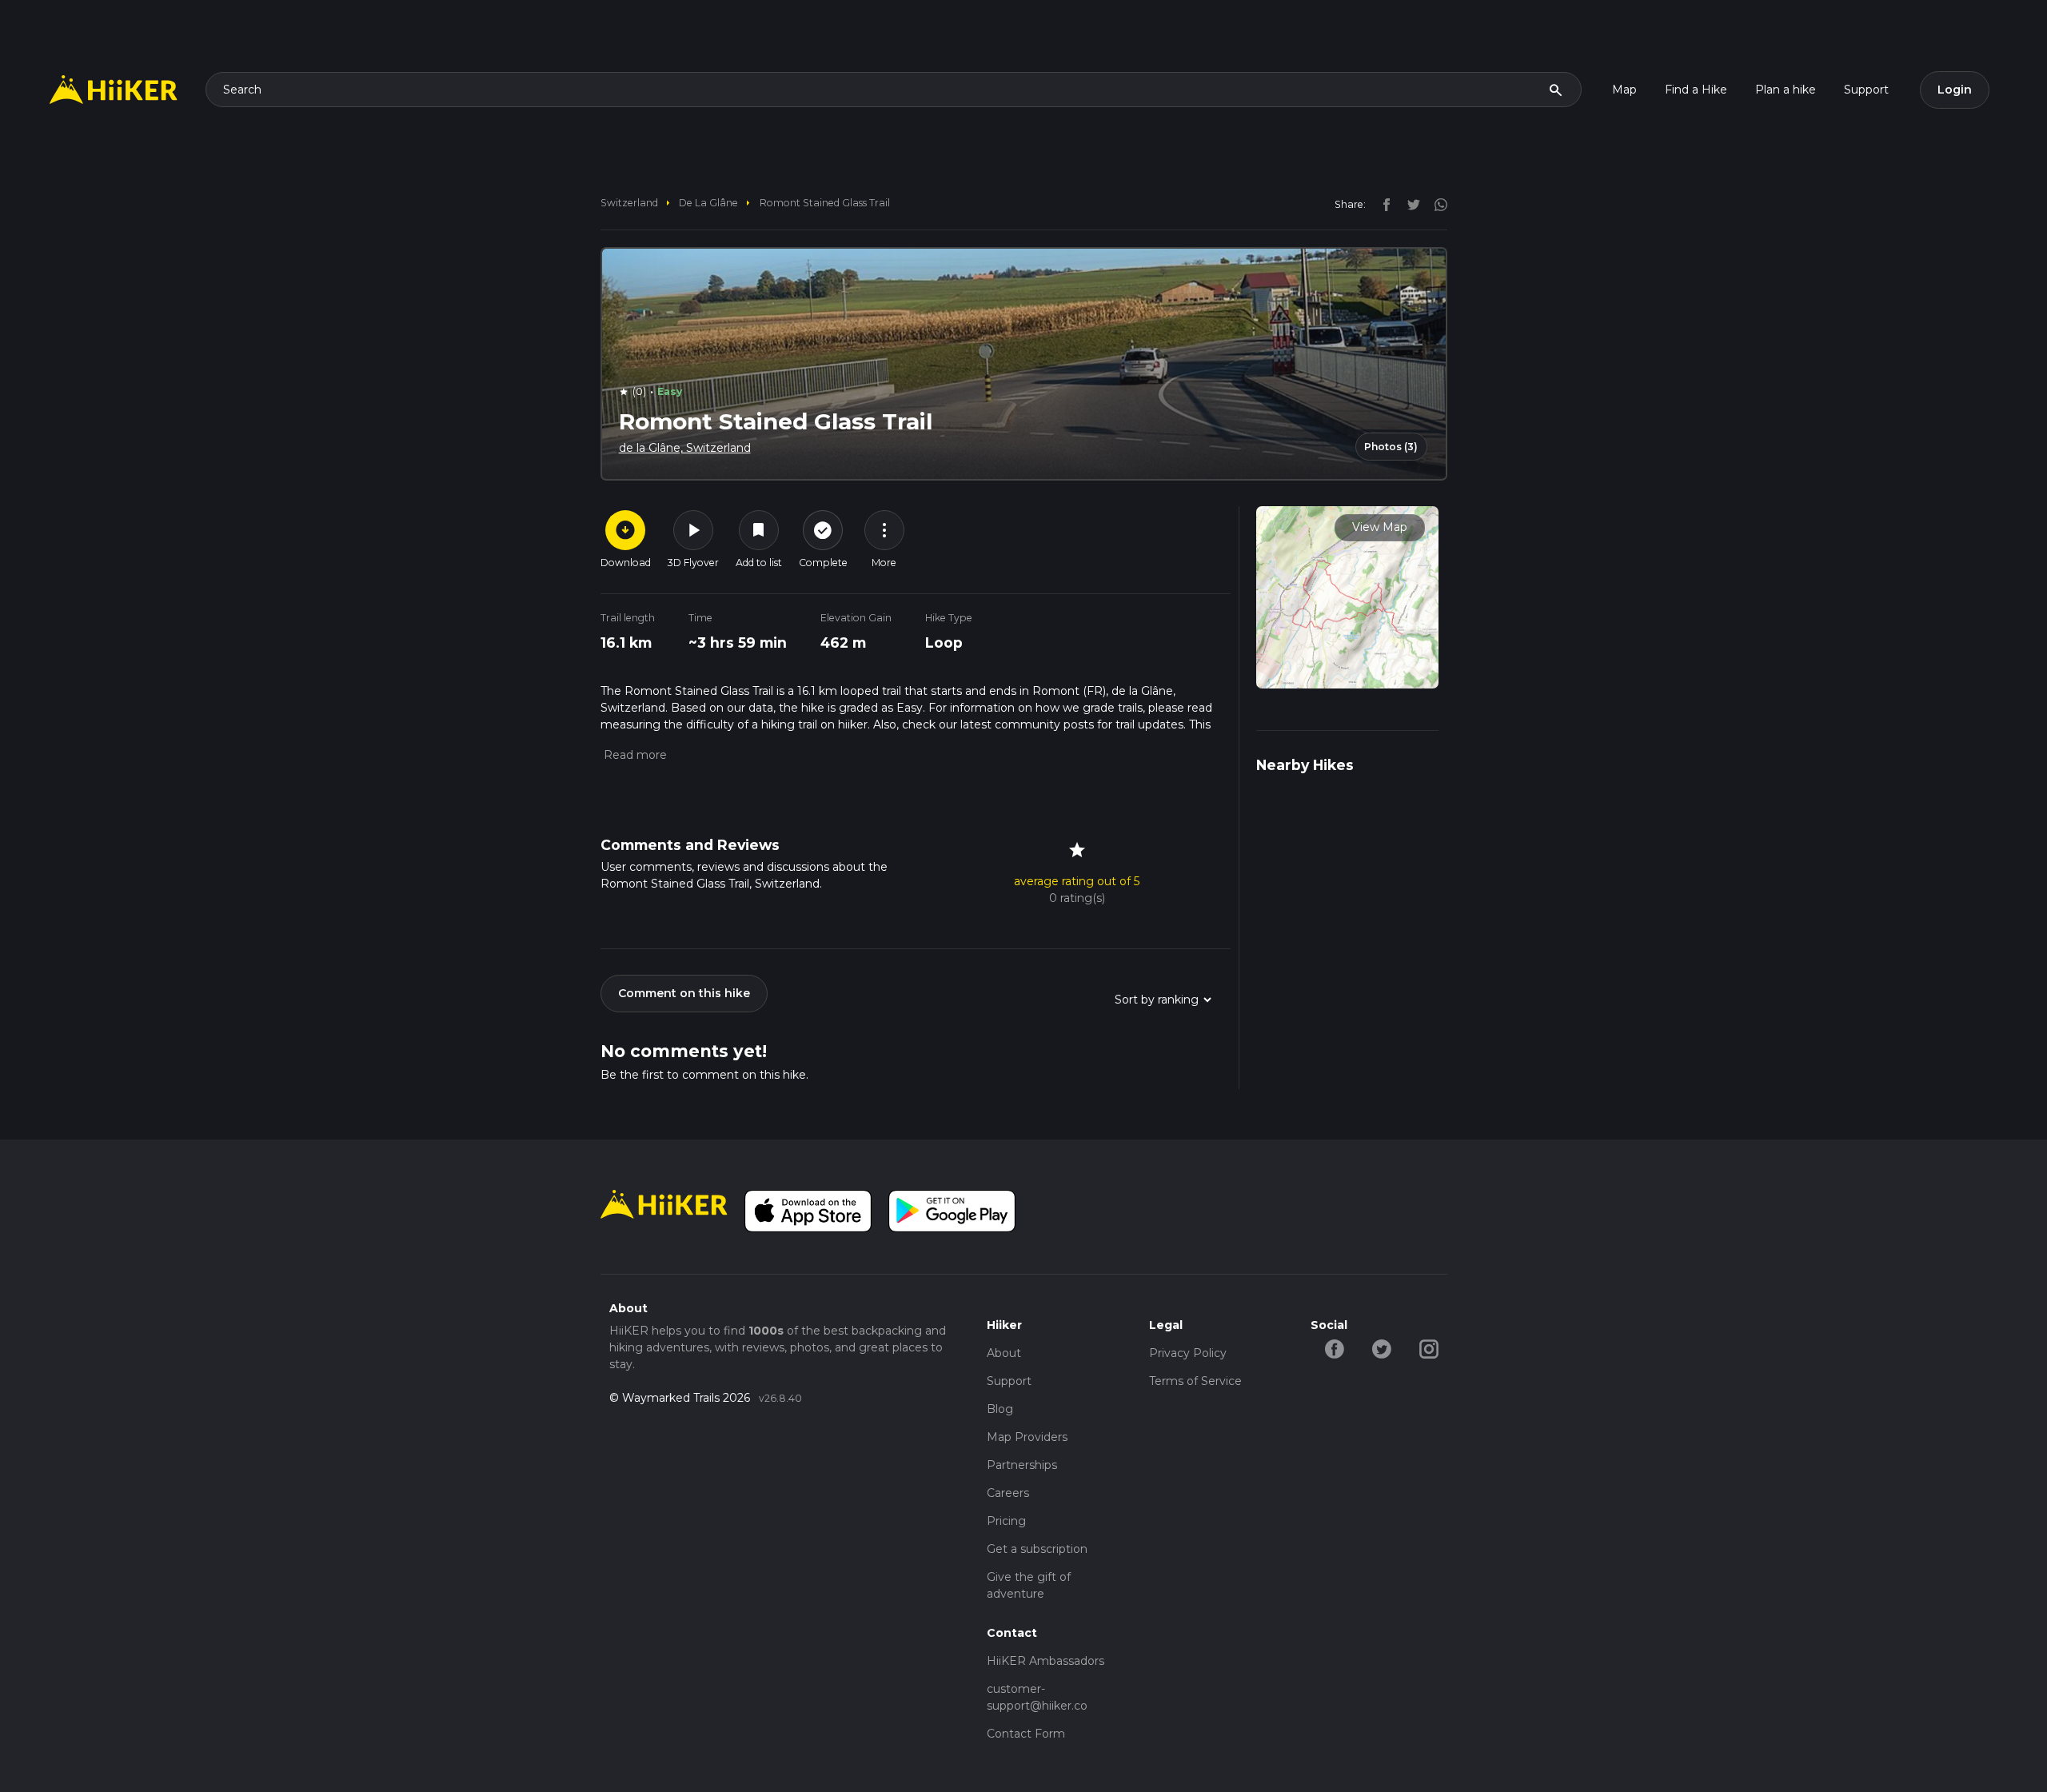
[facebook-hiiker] (1334, 1347)
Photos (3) (1391, 447)
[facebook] (1383, 204)
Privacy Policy (1188, 1353)
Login (1955, 90)
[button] (634, 755)
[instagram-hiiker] (1429, 1347)
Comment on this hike (684, 993)
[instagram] (1435, 204)
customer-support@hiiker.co (1037, 1697)
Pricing (1006, 1521)
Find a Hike (1696, 90)
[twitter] (1410, 204)
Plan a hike (1786, 90)
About (1004, 1353)
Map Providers (1027, 1437)
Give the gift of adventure (1029, 1585)
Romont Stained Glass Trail (825, 203)
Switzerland (629, 203)
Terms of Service (1195, 1381)
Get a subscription (1037, 1549)
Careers (1008, 1493)
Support (1866, 90)
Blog (1000, 1409)
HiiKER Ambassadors (1045, 1661)
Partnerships (1022, 1465)
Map (1624, 90)
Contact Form (1026, 1734)
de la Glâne (708, 203)
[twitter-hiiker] (1381, 1347)
